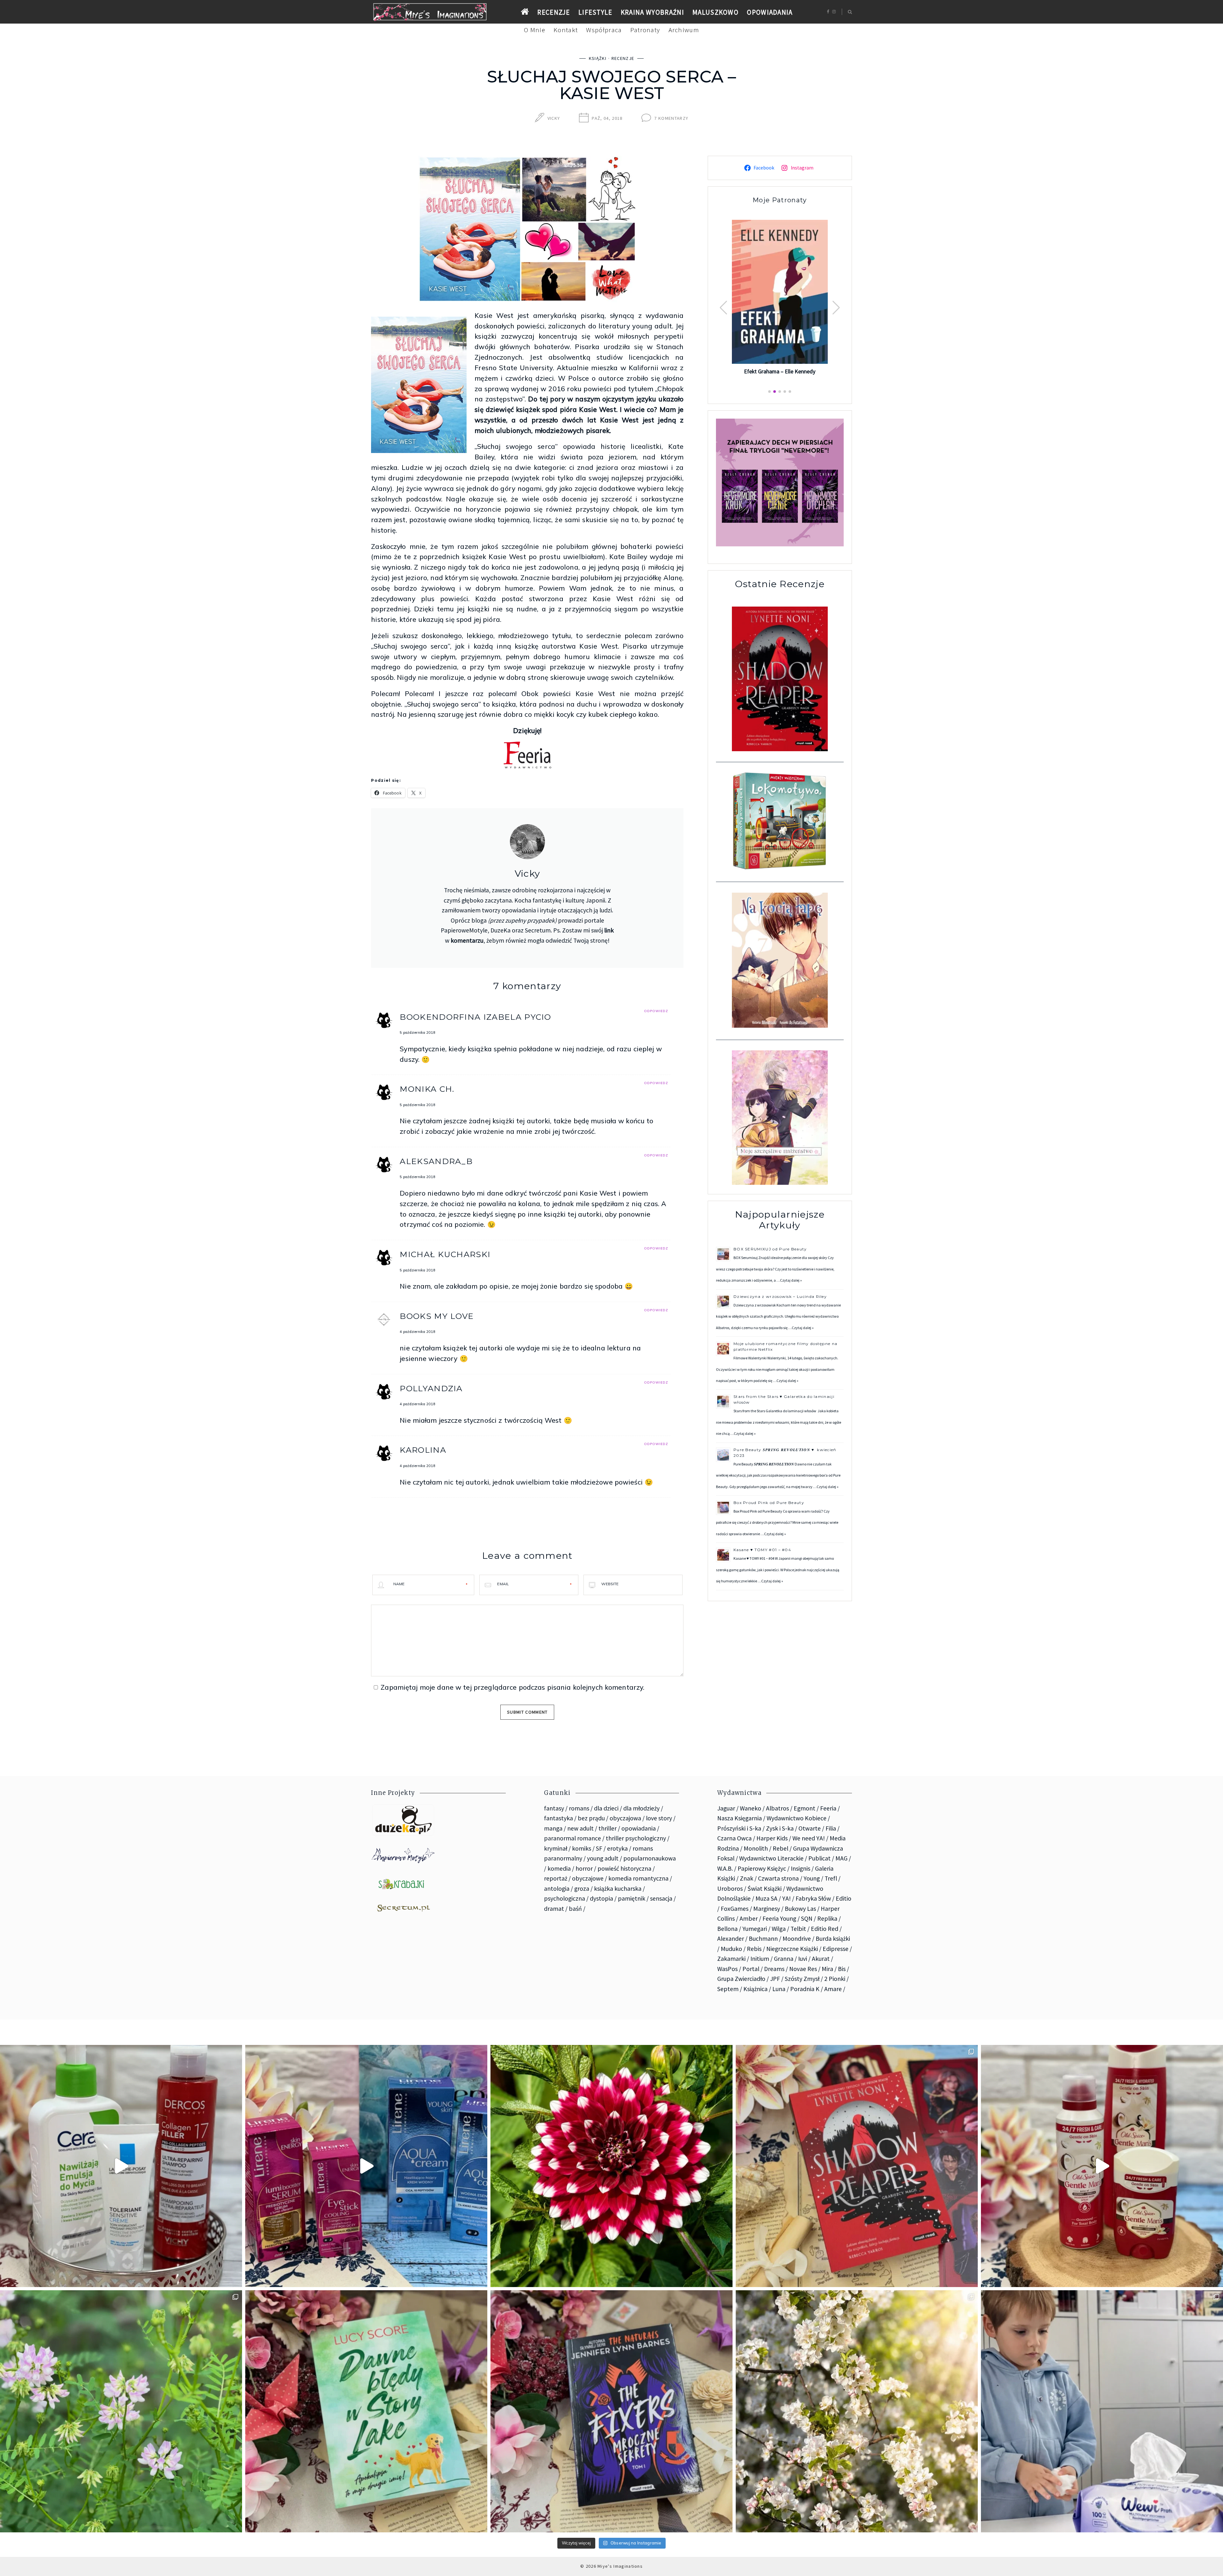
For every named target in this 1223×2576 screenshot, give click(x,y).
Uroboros (730, 1889)
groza (582, 1889)
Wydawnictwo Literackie (771, 1858)
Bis (842, 1969)
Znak (747, 1878)
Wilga (779, 1929)
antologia (557, 1889)
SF (599, 1848)
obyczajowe (588, 1878)
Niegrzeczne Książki (792, 1949)
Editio (844, 1898)
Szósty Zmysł (802, 1979)
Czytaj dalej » (791, 1280)
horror (584, 1868)
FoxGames (735, 1909)
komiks (582, 1848)
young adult (603, 1858)
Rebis (754, 1949)
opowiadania (639, 1828)
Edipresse (836, 1949)
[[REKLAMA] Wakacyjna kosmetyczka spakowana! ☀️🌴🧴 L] (121, 2166)
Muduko (731, 1949)
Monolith (756, 1848)
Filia (831, 1828)
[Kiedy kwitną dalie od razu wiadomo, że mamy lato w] (611, 2166)
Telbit (798, 1929)
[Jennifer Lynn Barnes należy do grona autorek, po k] (611, 2411)
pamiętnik (632, 1898)
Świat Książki (765, 1889)
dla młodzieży (641, 1808)
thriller (608, 1828)
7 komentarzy (671, 118)
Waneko (751, 1808)
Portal (751, 1969)
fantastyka (558, 1818)
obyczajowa (625, 1818)
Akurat (821, 1959)
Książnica (755, 1989)
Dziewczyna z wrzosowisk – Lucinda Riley (780, 1296)
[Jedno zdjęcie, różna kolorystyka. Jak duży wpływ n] (857, 2411)
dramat (554, 1909)
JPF (775, 1979)
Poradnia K (805, 1989)
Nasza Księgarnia (740, 1818)
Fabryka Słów (813, 1898)
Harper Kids (772, 1838)
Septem (728, 1989)
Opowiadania (770, 12)
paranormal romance (572, 1838)
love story (659, 1818)
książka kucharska (618, 1889)
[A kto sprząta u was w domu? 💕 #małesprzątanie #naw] (1102, 2411)
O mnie (535, 30)
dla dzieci (606, 1808)
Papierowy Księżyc (762, 1868)
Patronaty (645, 30)
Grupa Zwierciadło (741, 1979)
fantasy (554, 1808)
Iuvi (803, 1959)
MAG (841, 1858)
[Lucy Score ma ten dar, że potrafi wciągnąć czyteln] (366, 2411)
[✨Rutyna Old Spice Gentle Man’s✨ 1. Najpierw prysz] (1102, 2166)
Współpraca (604, 30)
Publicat (819, 1858)
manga (553, 1828)
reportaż (556, 1878)
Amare (833, 1989)
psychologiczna (565, 1898)
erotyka (617, 1848)
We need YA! (809, 1838)
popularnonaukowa (650, 1858)
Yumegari (755, 1929)
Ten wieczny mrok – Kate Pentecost (780, 371)
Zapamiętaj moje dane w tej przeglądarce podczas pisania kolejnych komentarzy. (512, 1687)
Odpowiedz (656, 1011)
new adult (580, 1828)
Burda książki (833, 1939)
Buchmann (763, 1939)
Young (812, 1878)
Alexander (731, 1939)
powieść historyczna (624, 1868)
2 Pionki (835, 1979)
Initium (760, 1959)
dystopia (601, 1898)
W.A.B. (725, 1868)
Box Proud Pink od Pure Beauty (769, 1503)
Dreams (774, 1969)
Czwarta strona (778, 1878)
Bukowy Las (800, 1909)
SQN (807, 1918)
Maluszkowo (715, 12)
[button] (836, 308)
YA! (787, 1898)
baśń (575, 1909)
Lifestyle (595, 12)
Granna (784, 1959)
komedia (559, 1868)
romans (579, 1808)
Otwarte (810, 1828)
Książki (598, 58)
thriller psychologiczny (636, 1838)
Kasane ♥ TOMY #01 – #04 (762, 1550)
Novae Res (803, 1969)
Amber (749, 1918)
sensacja (661, 1898)
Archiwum (684, 30)
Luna (779, 1989)
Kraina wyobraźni (652, 12)
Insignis (801, 1868)
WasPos (727, 1969)
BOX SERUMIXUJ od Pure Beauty (770, 1249)
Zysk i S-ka (780, 1828)
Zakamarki (731, 1959)
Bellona (727, 1929)
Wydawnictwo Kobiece (797, 1818)
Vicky (554, 118)
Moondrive (797, 1939)
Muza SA (766, 1898)
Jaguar (726, 1808)
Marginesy (767, 1909)
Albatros (777, 1808)
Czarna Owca (734, 1838)
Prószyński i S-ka (739, 1828)
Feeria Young (779, 1918)
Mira (827, 1969)
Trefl (831, 1878)
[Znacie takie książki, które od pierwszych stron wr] (857, 2166)
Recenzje (554, 12)
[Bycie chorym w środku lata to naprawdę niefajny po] (121, 2411)
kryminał (556, 1848)
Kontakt (566, 30)
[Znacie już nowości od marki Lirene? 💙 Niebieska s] (366, 2166)
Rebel (780, 1848)
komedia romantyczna (638, 1878)
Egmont (805, 1808)
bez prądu (591, 1818)
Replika (827, 1918)
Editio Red (825, 1929)
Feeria (828, 1808)
